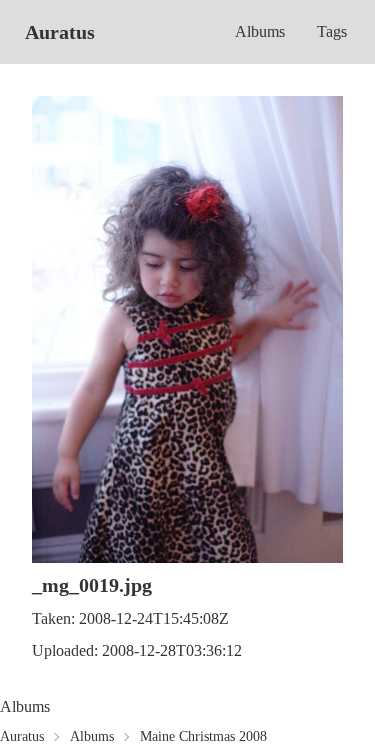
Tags (332, 31)
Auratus (60, 32)
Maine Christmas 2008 (203, 736)
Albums (260, 31)
